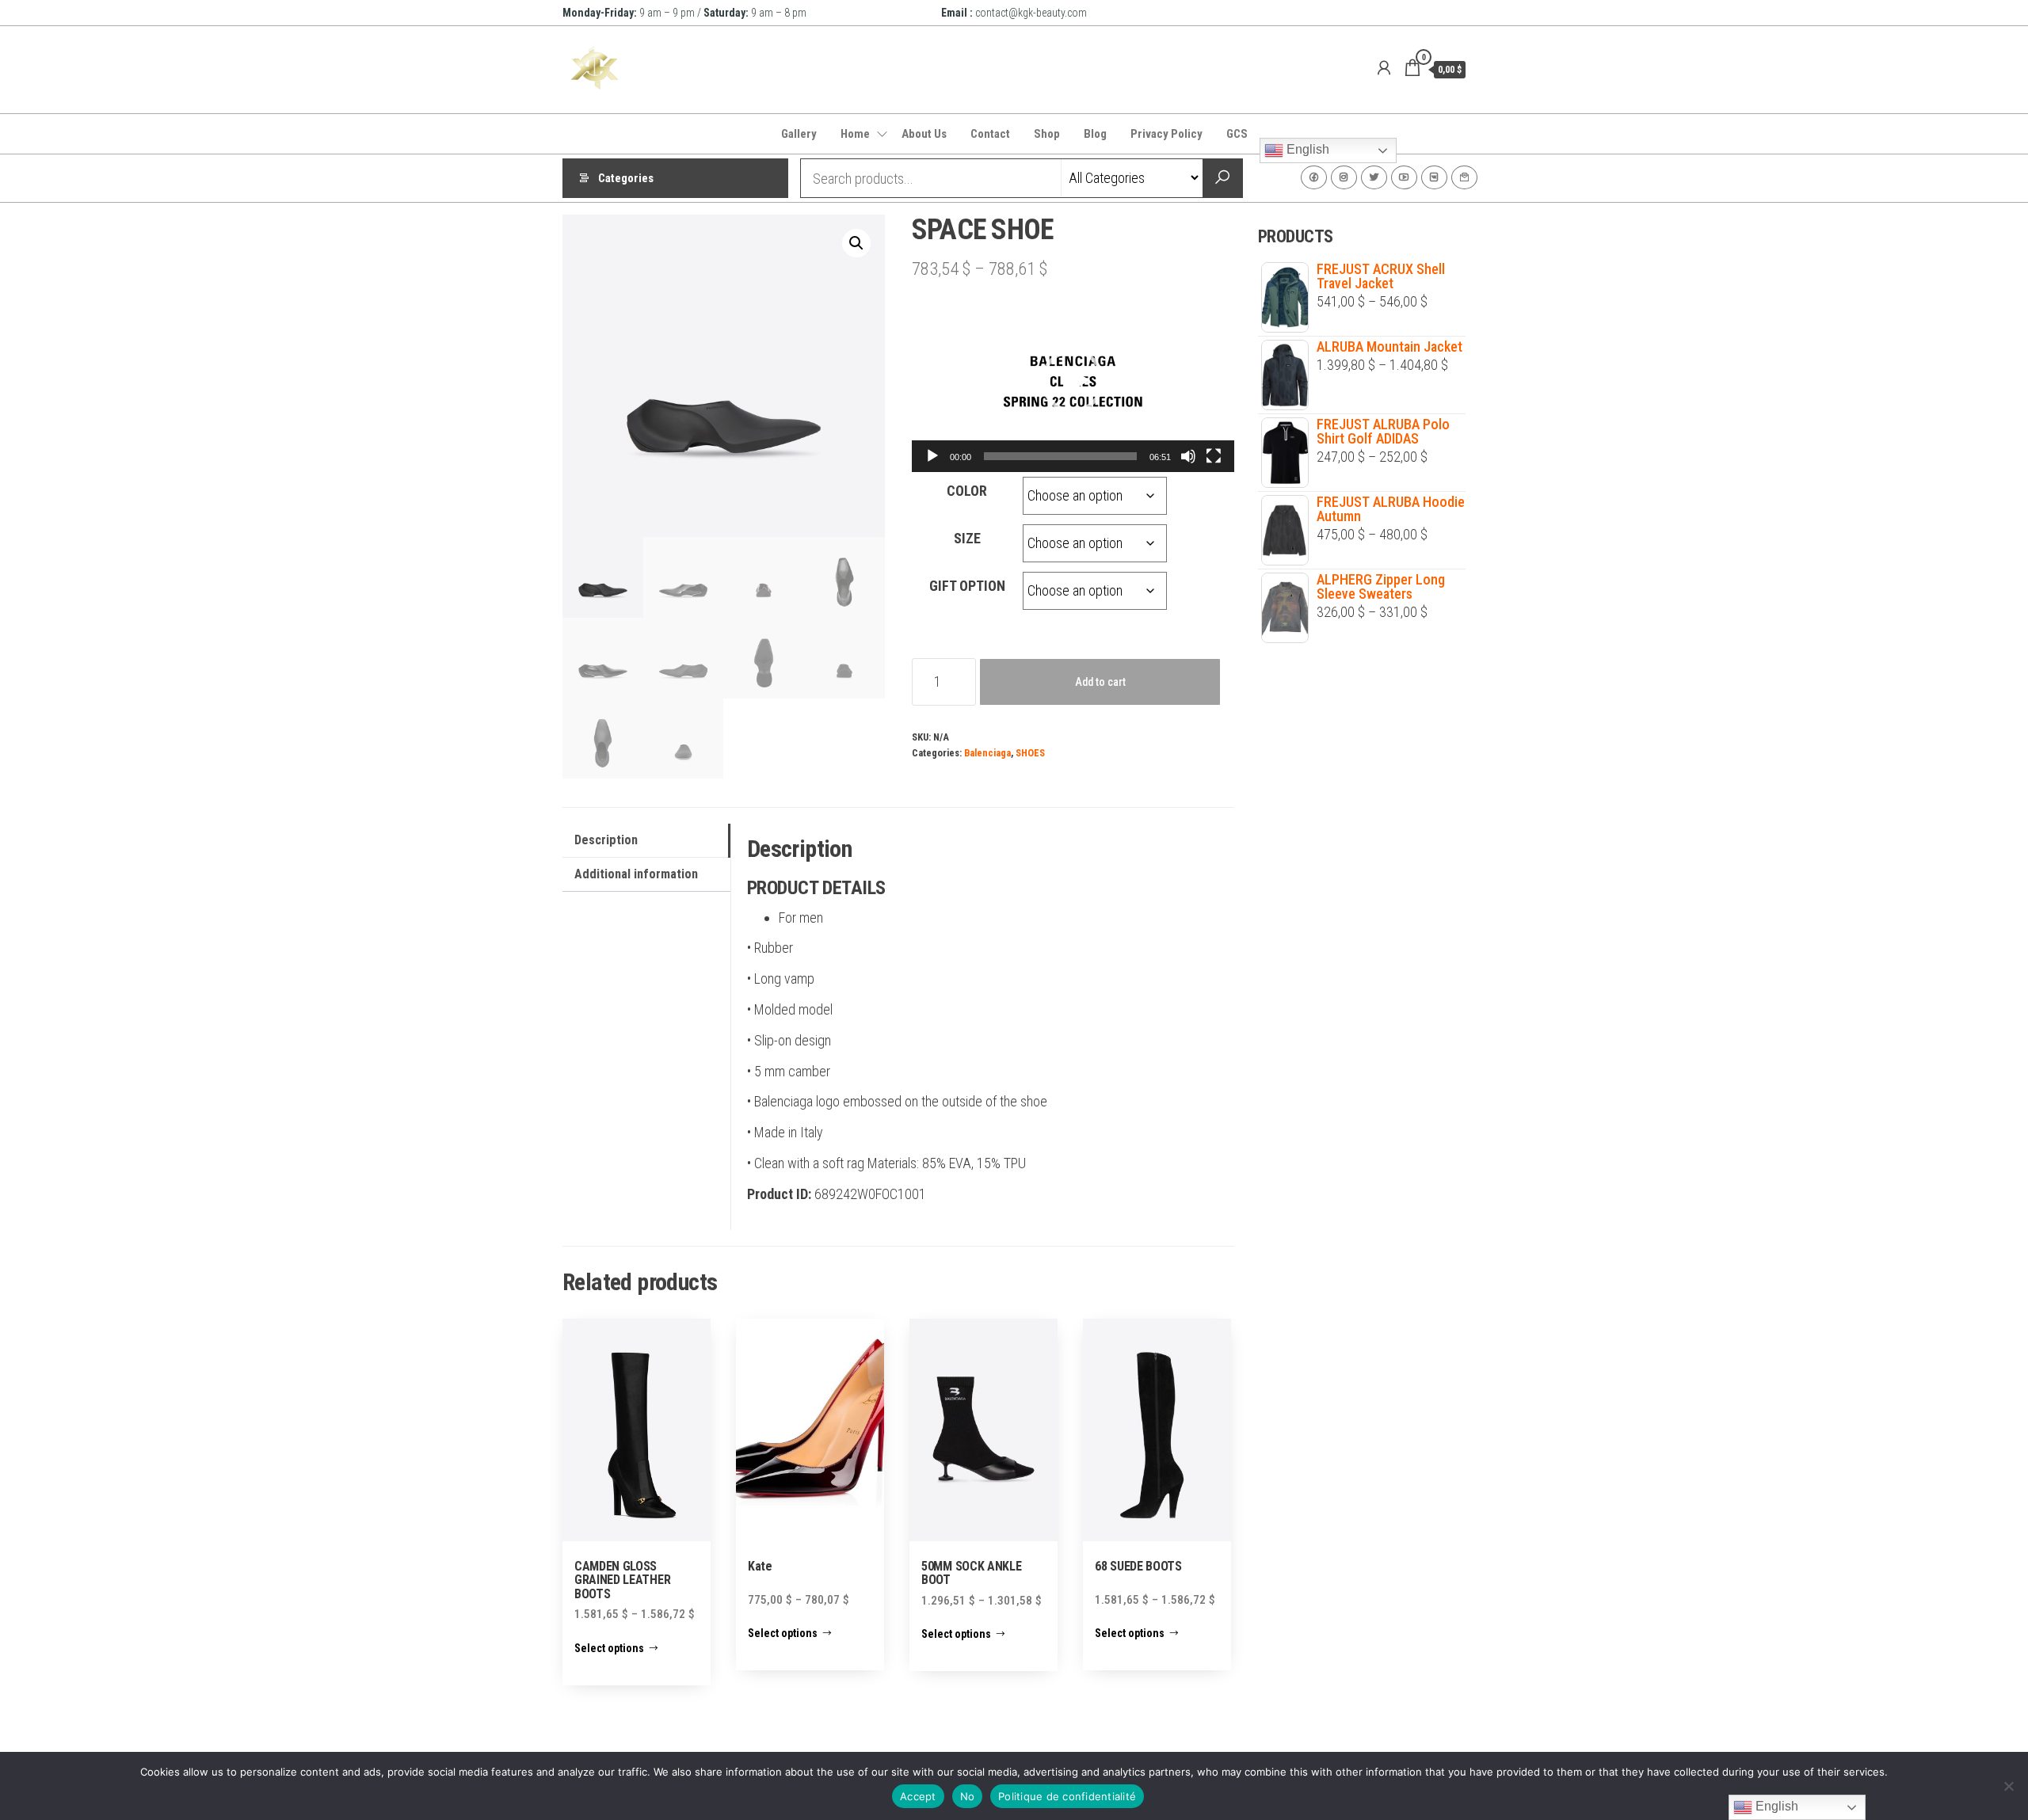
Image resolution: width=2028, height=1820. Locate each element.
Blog (1095, 134)
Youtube (1404, 177)
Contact (990, 134)
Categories (626, 178)
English (1306, 149)
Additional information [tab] (636, 874)
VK (1434, 177)
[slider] (1060, 456)
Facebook (1314, 177)
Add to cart (1100, 682)
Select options (609, 1648)
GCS (1237, 134)
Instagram (1344, 177)
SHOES (1030, 753)
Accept (918, 1796)
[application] (1073, 381)
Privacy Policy (1166, 134)
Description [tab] (606, 840)
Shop (1047, 134)
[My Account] (1384, 68)
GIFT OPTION (967, 586)
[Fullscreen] (1214, 456)
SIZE (967, 538)
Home (855, 134)
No (968, 1796)
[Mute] (1188, 456)
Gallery (799, 134)
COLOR (967, 491)
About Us (924, 134)
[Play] (932, 456)
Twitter (1374, 177)
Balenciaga (987, 753)
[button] (856, 243)
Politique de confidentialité (1067, 1796)
